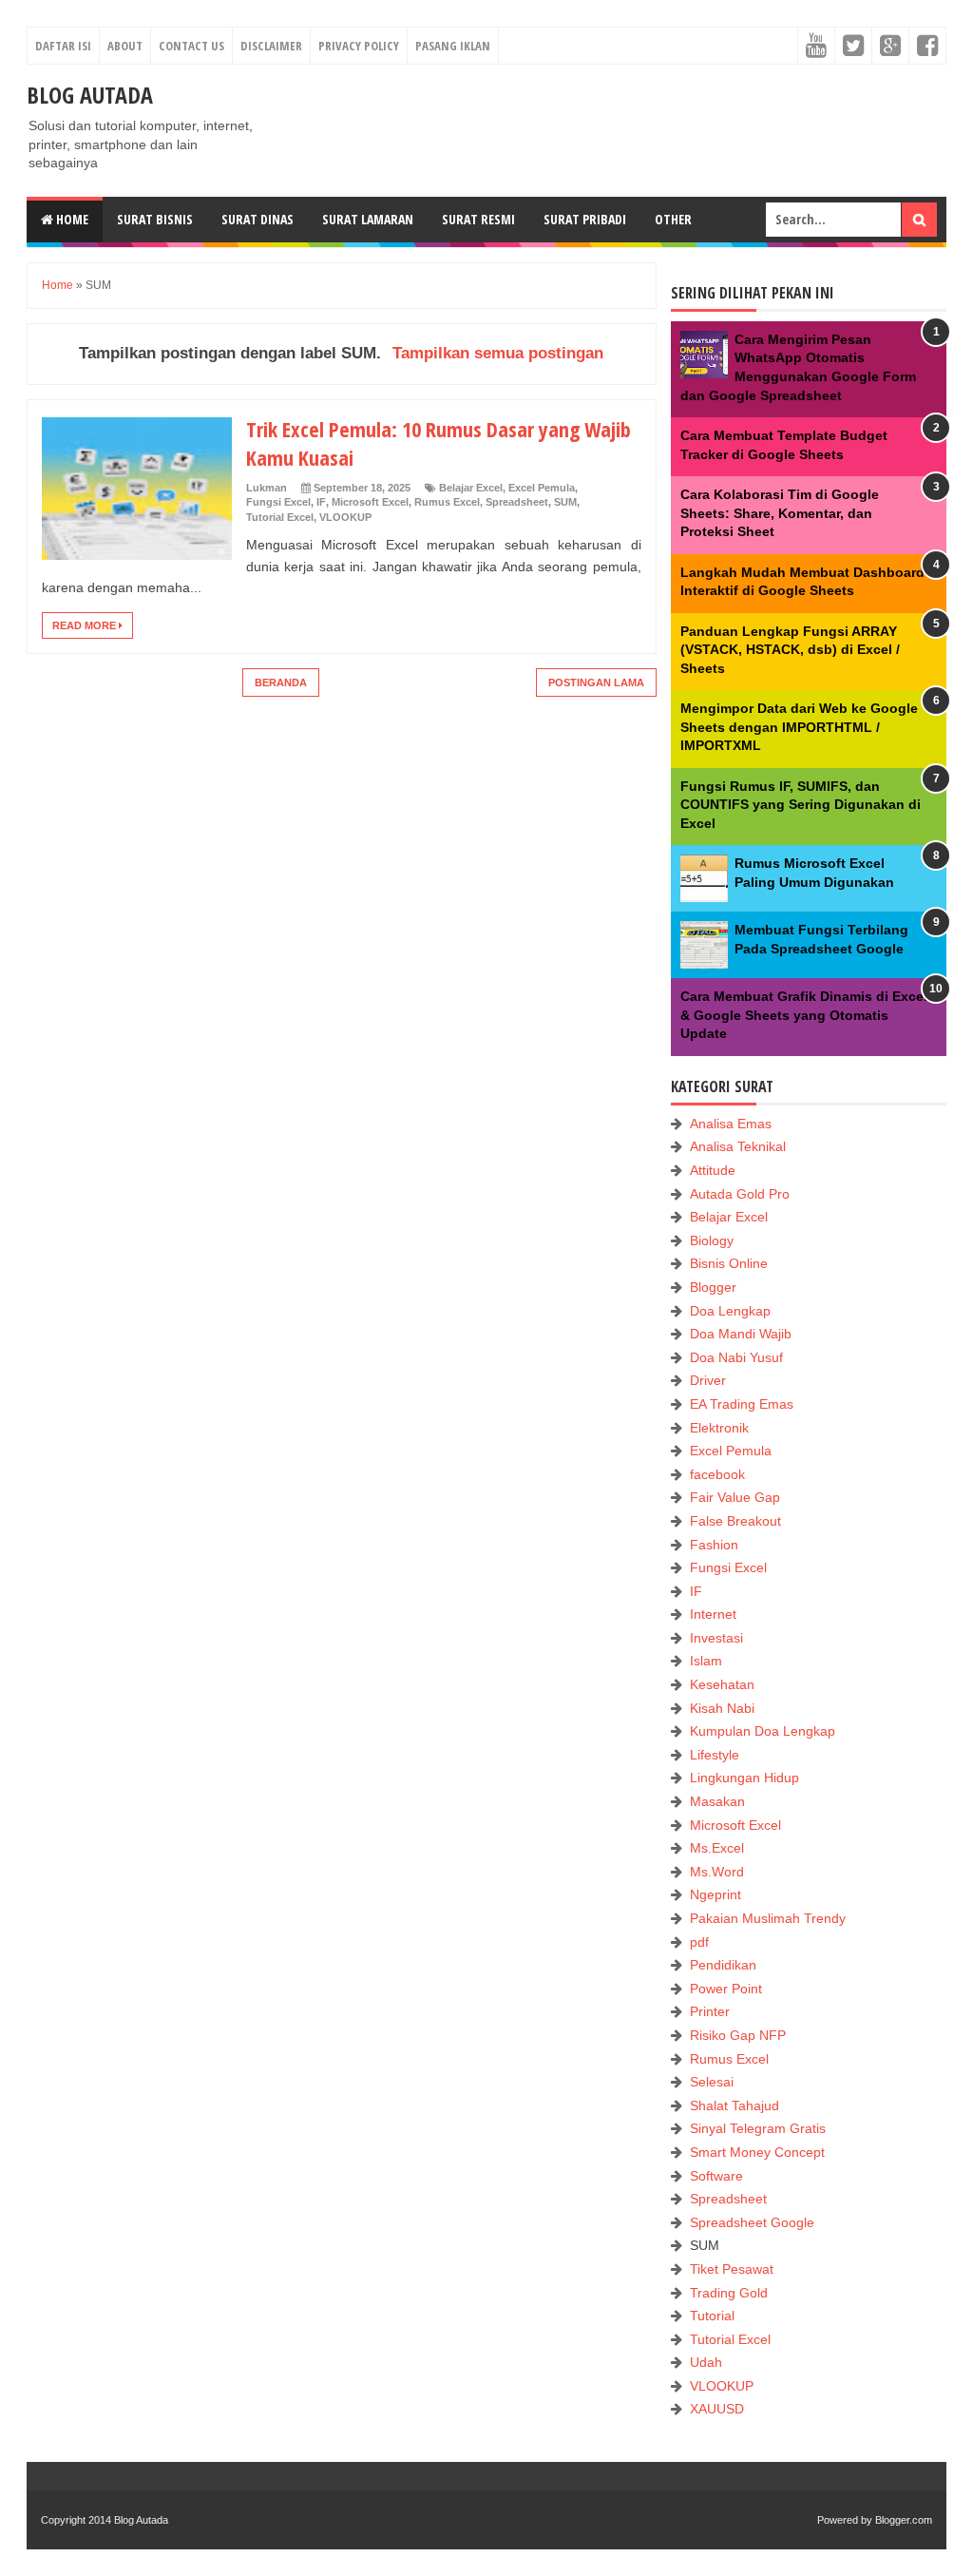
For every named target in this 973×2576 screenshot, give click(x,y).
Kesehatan (722, 1684)
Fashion (714, 1545)
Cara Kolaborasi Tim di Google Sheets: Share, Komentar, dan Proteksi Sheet (780, 513)
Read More (86, 625)
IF (321, 502)
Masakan (717, 1801)
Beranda (281, 682)
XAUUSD (717, 2409)
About (125, 46)
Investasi (716, 1638)
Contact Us (191, 46)
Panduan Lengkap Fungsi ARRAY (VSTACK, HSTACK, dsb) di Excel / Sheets (790, 650)
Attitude (713, 1170)
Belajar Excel (471, 488)
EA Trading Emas (742, 1404)
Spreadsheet (517, 502)
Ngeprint (715, 1894)
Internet (713, 1614)
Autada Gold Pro (740, 1194)
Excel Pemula (542, 488)
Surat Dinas (258, 219)
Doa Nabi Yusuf (736, 1357)
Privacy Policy (359, 46)
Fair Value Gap (735, 1497)
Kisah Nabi (722, 1708)
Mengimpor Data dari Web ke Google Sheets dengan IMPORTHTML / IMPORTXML (799, 727)
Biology (712, 1240)
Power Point (726, 1989)
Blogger (713, 1287)
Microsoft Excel (370, 502)
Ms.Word (717, 1872)
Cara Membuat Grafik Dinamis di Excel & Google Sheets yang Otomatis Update (804, 1015)
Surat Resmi (478, 219)
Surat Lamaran (368, 219)
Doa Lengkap (730, 1311)
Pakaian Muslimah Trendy (768, 1918)
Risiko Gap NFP (738, 2035)
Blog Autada (90, 95)
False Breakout (735, 1521)
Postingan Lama (596, 682)
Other (673, 219)
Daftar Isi (63, 46)
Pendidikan (723, 1965)
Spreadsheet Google (752, 2222)
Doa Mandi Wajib (741, 1334)
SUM (565, 502)
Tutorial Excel (280, 517)
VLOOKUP (345, 517)
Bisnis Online (729, 1263)
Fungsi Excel (278, 502)
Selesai (712, 2082)
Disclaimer (271, 46)
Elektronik (719, 1428)
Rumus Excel (447, 502)
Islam (706, 1661)
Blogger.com (904, 2520)
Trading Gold (729, 2293)
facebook (717, 1474)
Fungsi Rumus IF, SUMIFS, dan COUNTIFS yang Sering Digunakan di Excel (801, 805)
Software (716, 2176)
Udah (706, 2362)
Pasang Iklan (453, 46)
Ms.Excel (717, 1848)
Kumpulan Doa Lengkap (763, 1731)
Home (71, 219)
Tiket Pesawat (732, 2269)
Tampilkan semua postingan (498, 353)
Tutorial (712, 2316)
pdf (699, 1942)
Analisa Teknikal (738, 1146)
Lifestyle (715, 1755)
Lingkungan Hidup (744, 1778)
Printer (710, 2011)
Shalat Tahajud (735, 2105)
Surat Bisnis (155, 219)
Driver (708, 1380)
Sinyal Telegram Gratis (758, 2128)
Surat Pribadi (585, 219)
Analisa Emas (731, 1124)
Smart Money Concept (757, 2152)
